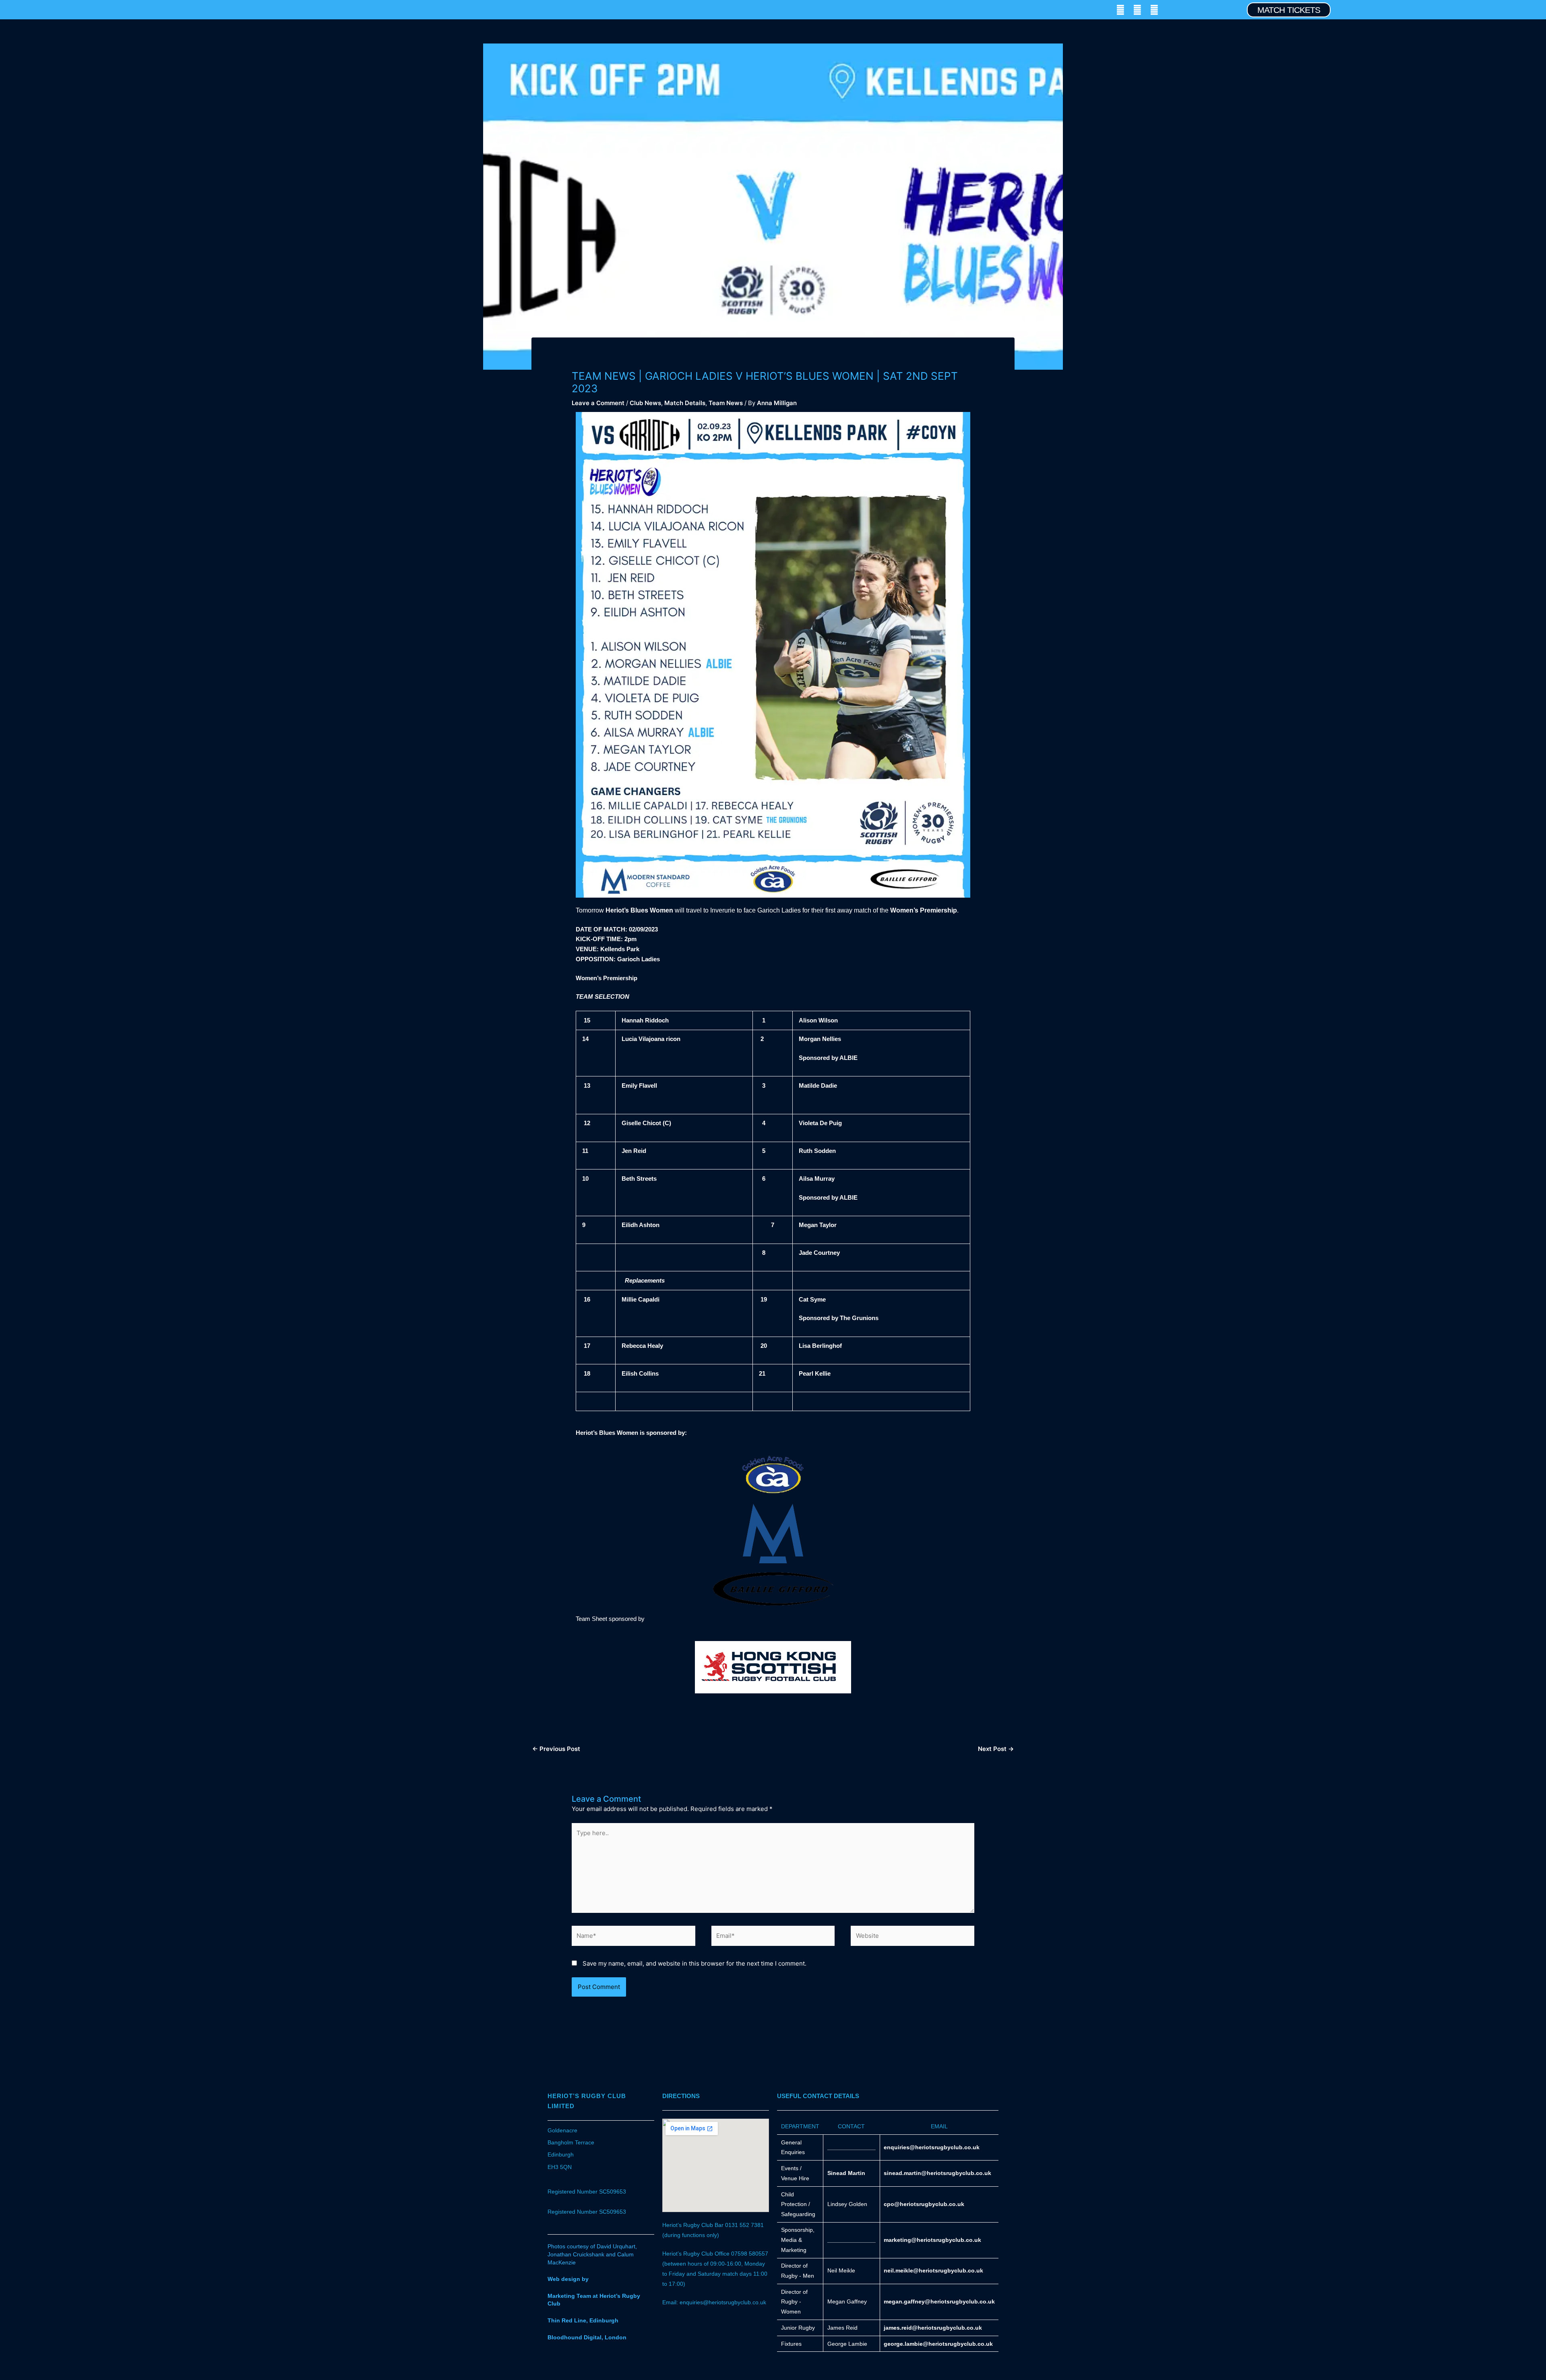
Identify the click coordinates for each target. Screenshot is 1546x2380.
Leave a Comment (598, 403)
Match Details (685, 403)
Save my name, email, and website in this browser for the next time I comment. (694, 1963)
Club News (645, 403)
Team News (726, 403)
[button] (46, 10)
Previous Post (556, 1749)
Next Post (996, 1749)
